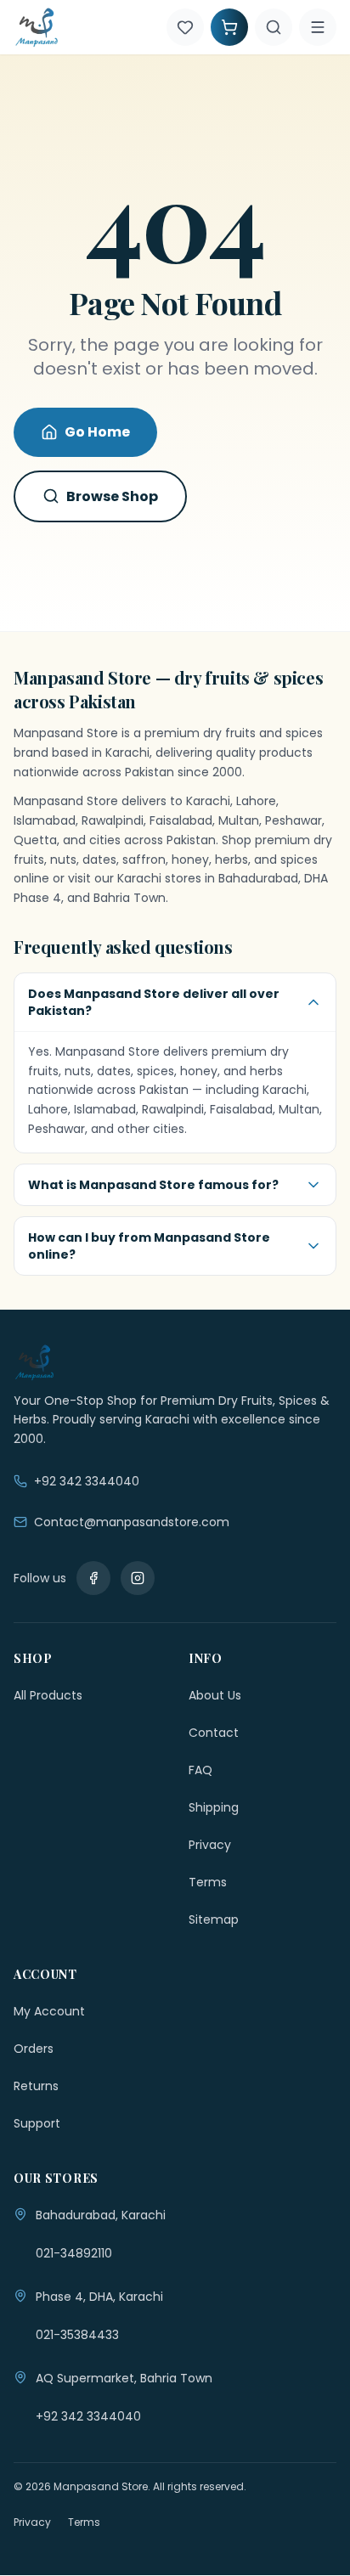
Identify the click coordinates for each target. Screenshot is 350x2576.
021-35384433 (77, 2335)
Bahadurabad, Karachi (101, 2215)
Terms (208, 1882)
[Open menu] (318, 27)
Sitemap (214, 1919)
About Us (215, 1695)
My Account (49, 2011)
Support (37, 2123)
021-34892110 (74, 2253)
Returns (36, 2086)
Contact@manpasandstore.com (132, 1522)
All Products (48, 1695)
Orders (34, 2049)
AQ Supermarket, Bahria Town (124, 2378)
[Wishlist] (185, 27)
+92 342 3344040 (87, 1481)
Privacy (210, 1845)
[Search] (274, 27)
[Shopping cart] (229, 27)
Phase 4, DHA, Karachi (99, 2297)
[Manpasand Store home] (37, 27)
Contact (214, 1733)
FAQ (200, 1770)
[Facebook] (93, 1578)
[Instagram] (138, 1578)
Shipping (214, 1807)
